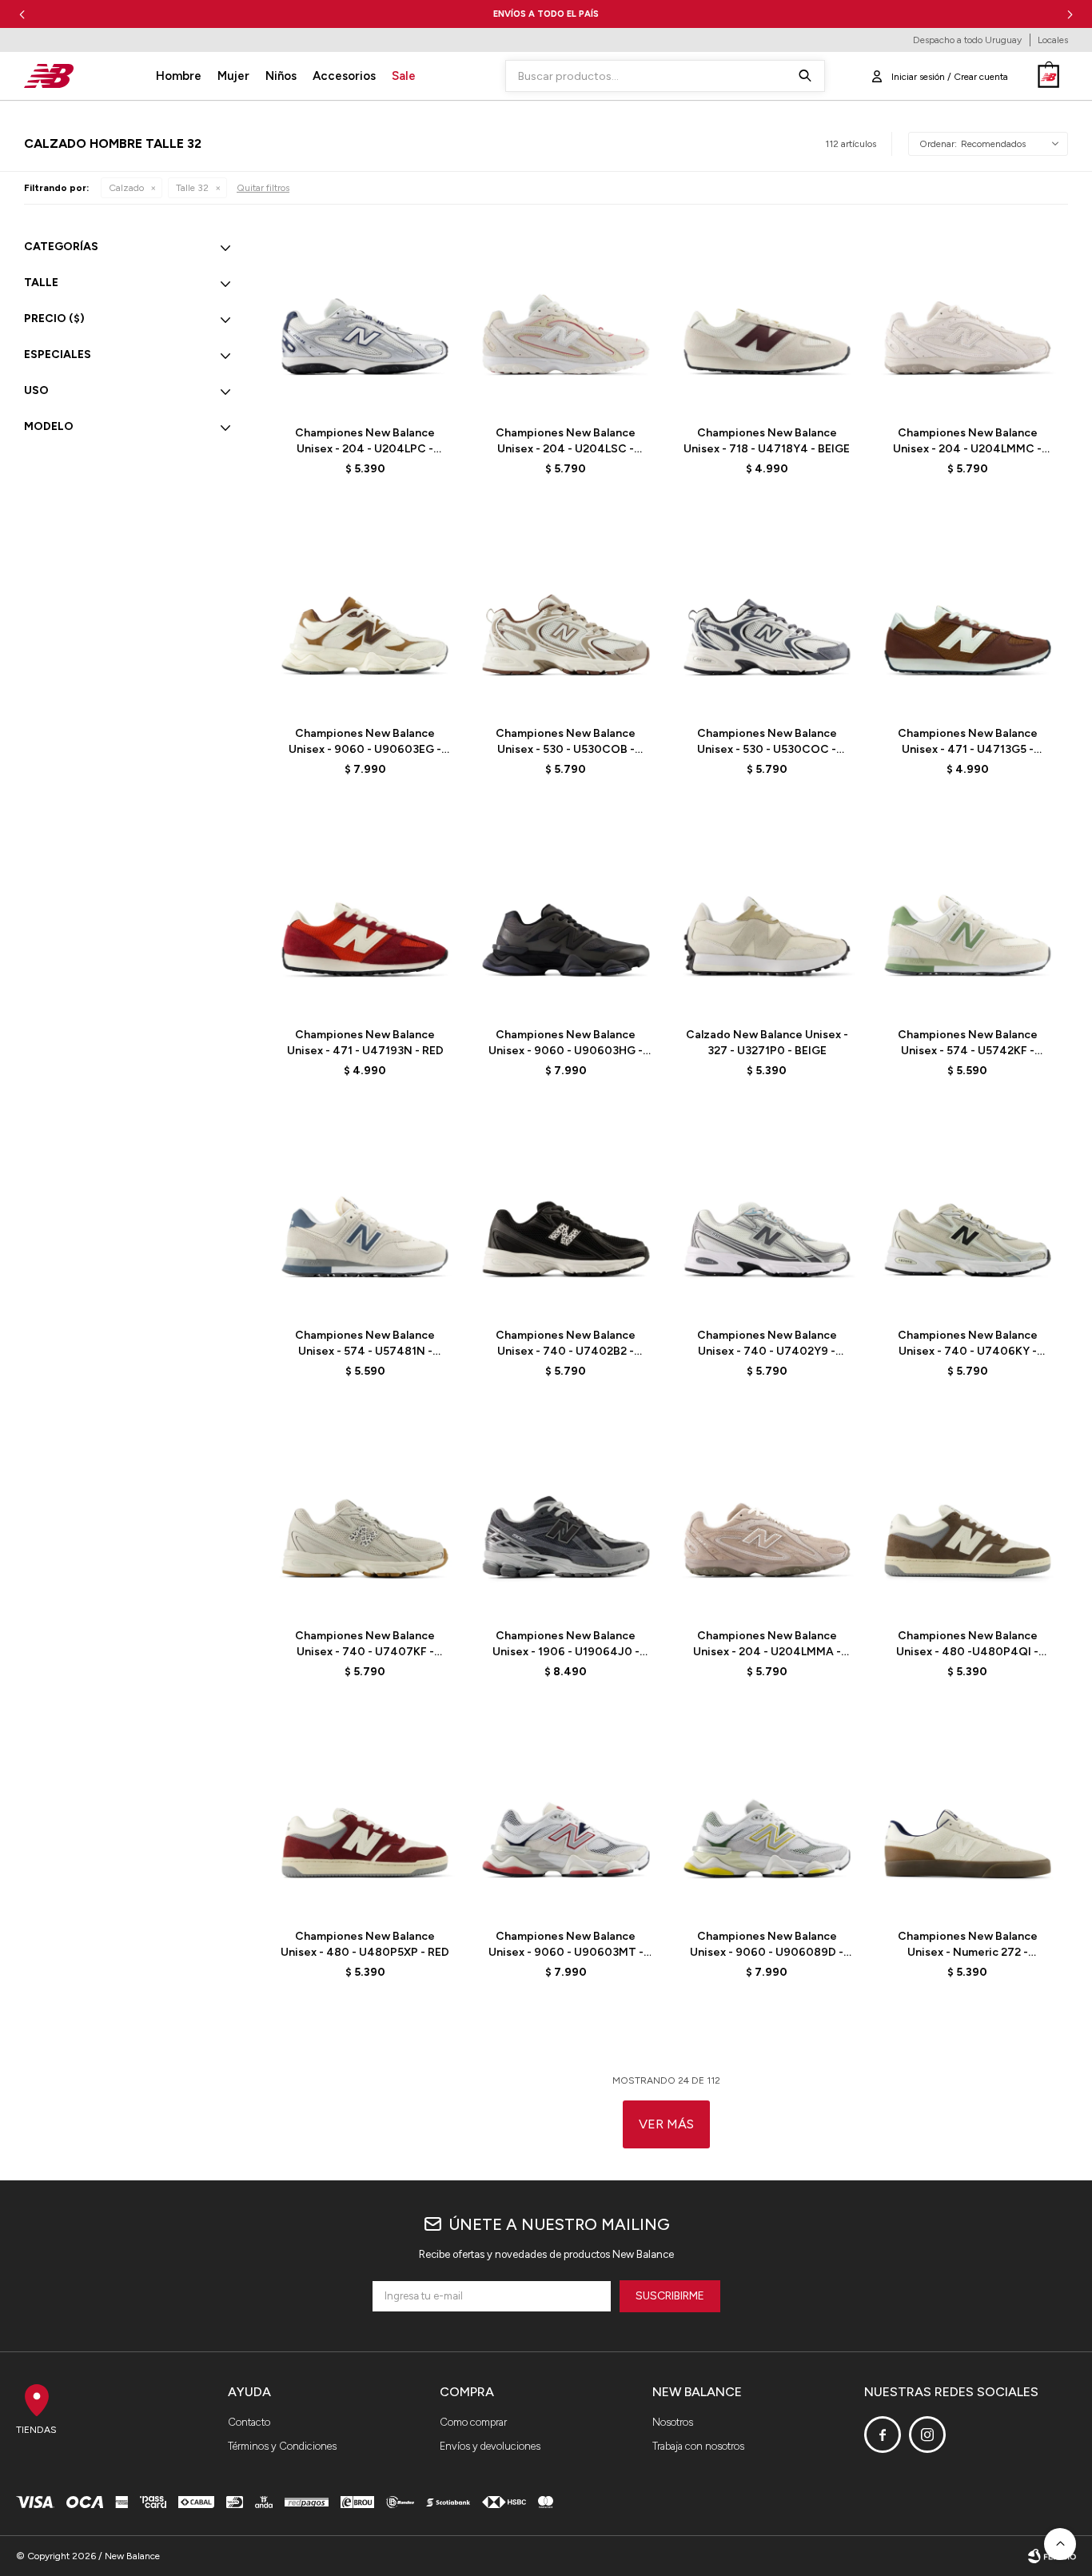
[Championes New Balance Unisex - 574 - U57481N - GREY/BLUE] (365, 1223)
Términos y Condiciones (282, 2446)
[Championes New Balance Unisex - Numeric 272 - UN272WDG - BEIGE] (968, 1824)
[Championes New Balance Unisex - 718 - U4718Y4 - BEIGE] (767, 321)
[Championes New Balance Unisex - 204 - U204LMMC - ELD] (968, 321)
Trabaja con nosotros (698, 2446)
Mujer (233, 76)
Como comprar (473, 2422)
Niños (281, 76)
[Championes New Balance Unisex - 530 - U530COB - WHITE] (566, 621)
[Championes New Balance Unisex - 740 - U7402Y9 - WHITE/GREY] (767, 1223)
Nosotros (673, 2422)
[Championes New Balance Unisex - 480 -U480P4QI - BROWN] (968, 1524)
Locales (1053, 40)
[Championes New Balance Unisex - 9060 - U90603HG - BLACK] (566, 922)
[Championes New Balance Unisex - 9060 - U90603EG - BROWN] (365, 621)
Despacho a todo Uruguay (967, 40)
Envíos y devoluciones (490, 2446)
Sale (404, 76)
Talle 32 (192, 188)
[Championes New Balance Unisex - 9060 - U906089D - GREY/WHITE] (767, 1824)
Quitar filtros (263, 188)
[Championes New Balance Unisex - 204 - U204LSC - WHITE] (566, 321)
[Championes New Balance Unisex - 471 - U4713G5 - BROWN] (968, 621)
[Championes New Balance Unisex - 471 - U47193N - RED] (365, 922)
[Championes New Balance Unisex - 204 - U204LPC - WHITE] (365, 321)
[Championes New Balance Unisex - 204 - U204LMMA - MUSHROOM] (767, 1524)
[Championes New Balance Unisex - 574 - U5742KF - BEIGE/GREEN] (968, 922)
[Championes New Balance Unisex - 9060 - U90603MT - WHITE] (566, 1824)
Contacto (249, 2422)
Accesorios (344, 76)
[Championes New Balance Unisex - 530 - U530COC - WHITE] (767, 621)
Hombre (179, 76)
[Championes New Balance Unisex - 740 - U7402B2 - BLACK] (566, 1223)
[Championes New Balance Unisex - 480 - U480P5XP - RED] (365, 1824)
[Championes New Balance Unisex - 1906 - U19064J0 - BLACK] (566, 1524)
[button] (1070, 14)
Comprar (402, 393)
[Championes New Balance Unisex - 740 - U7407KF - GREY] (365, 1524)
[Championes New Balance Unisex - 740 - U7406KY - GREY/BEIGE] (968, 1223)
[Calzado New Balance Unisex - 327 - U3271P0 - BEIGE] (767, 922)
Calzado (126, 188)
